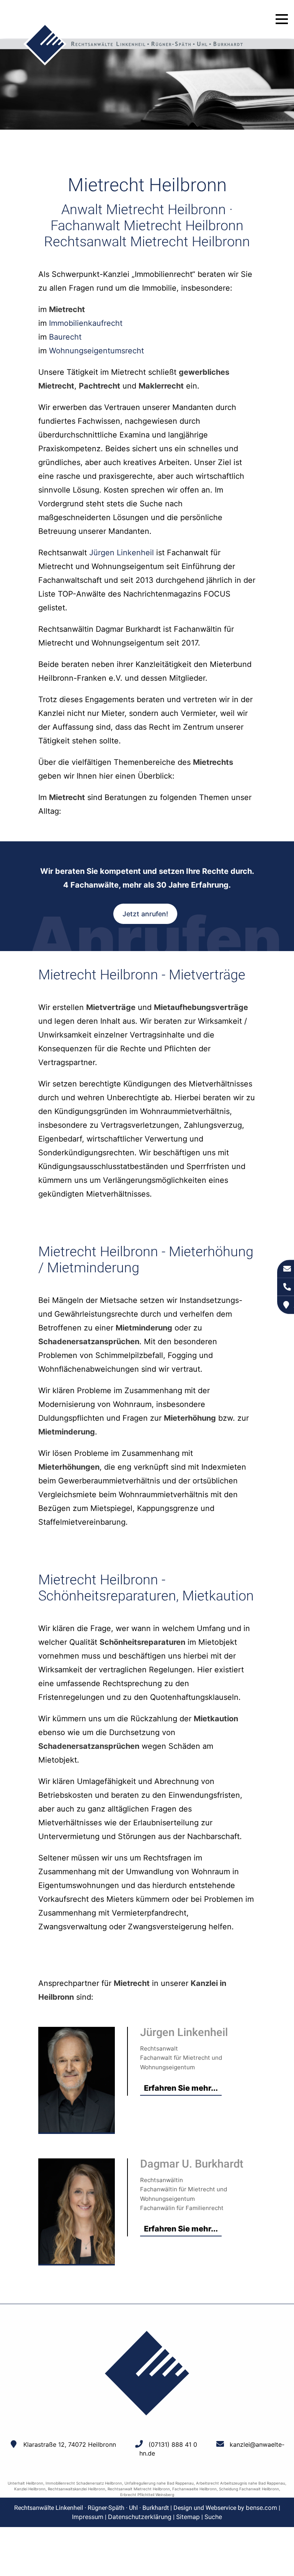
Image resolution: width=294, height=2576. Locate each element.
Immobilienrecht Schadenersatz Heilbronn (84, 2483)
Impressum (88, 2517)
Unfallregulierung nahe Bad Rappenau (159, 2483)
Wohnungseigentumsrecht (96, 351)
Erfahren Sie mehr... (181, 2088)
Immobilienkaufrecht (86, 323)
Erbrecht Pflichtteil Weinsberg (147, 2495)
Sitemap (188, 2517)
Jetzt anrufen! (145, 914)
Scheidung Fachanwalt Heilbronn (249, 2489)
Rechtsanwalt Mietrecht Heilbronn (139, 2489)
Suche (213, 2517)
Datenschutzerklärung (140, 2517)
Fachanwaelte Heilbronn (194, 2489)
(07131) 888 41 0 (173, 2444)
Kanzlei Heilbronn (30, 2489)
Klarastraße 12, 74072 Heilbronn (70, 2444)
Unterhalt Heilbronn (25, 2483)
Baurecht (65, 337)
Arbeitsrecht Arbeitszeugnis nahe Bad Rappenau (241, 2483)
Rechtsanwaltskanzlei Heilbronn (77, 2489)
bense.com (261, 2508)
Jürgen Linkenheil (122, 553)
